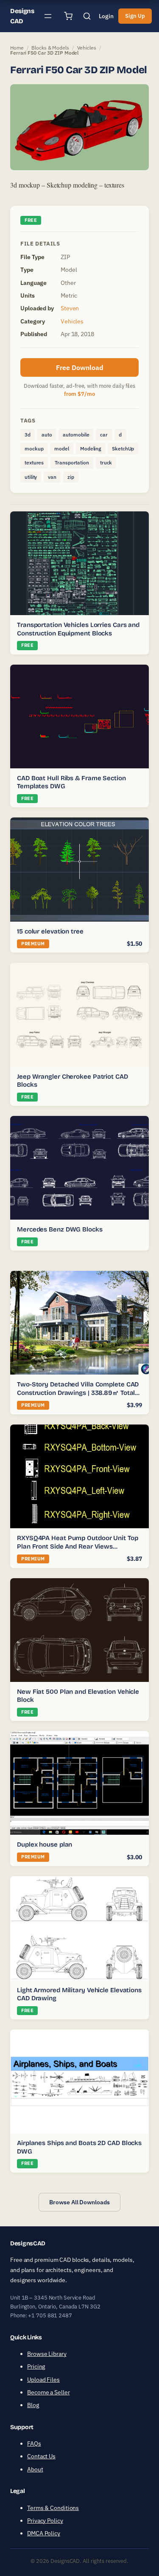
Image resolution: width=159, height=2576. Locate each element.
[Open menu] (48, 16)
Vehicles (87, 48)
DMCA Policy (44, 2533)
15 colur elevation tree (50, 931)
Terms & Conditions (53, 2508)
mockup (34, 449)
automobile (76, 435)
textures (34, 462)
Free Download (80, 367)
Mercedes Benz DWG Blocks (60, 1229)
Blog (33, 2405)
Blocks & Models (50, 48)
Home (17, 48)
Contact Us (41, 2456)
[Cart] (68, 16)
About (35, 2469)
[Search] (87, 16)
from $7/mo (79, 394)
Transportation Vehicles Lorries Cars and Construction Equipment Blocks (78, 629)
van (52, 477)
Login (106, 16)
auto (47, 435)
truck (106, 462)
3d (28, 435)
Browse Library (47, 2354)
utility (31, 477)
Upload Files (43, 2380)
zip (71, 477)
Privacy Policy (45, 2521)
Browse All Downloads (79, 2202)
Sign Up (135, 16)
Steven (70, 308)
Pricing (36, 2366)
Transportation (72, 462)
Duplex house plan (45, 1844)
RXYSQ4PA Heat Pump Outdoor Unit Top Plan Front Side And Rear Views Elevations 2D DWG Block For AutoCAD (78, 1546)
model (62, 449)
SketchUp (123, 449)
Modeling (91, 449)
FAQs (34, 2443)
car (104, 435)
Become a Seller (49, 2392)
